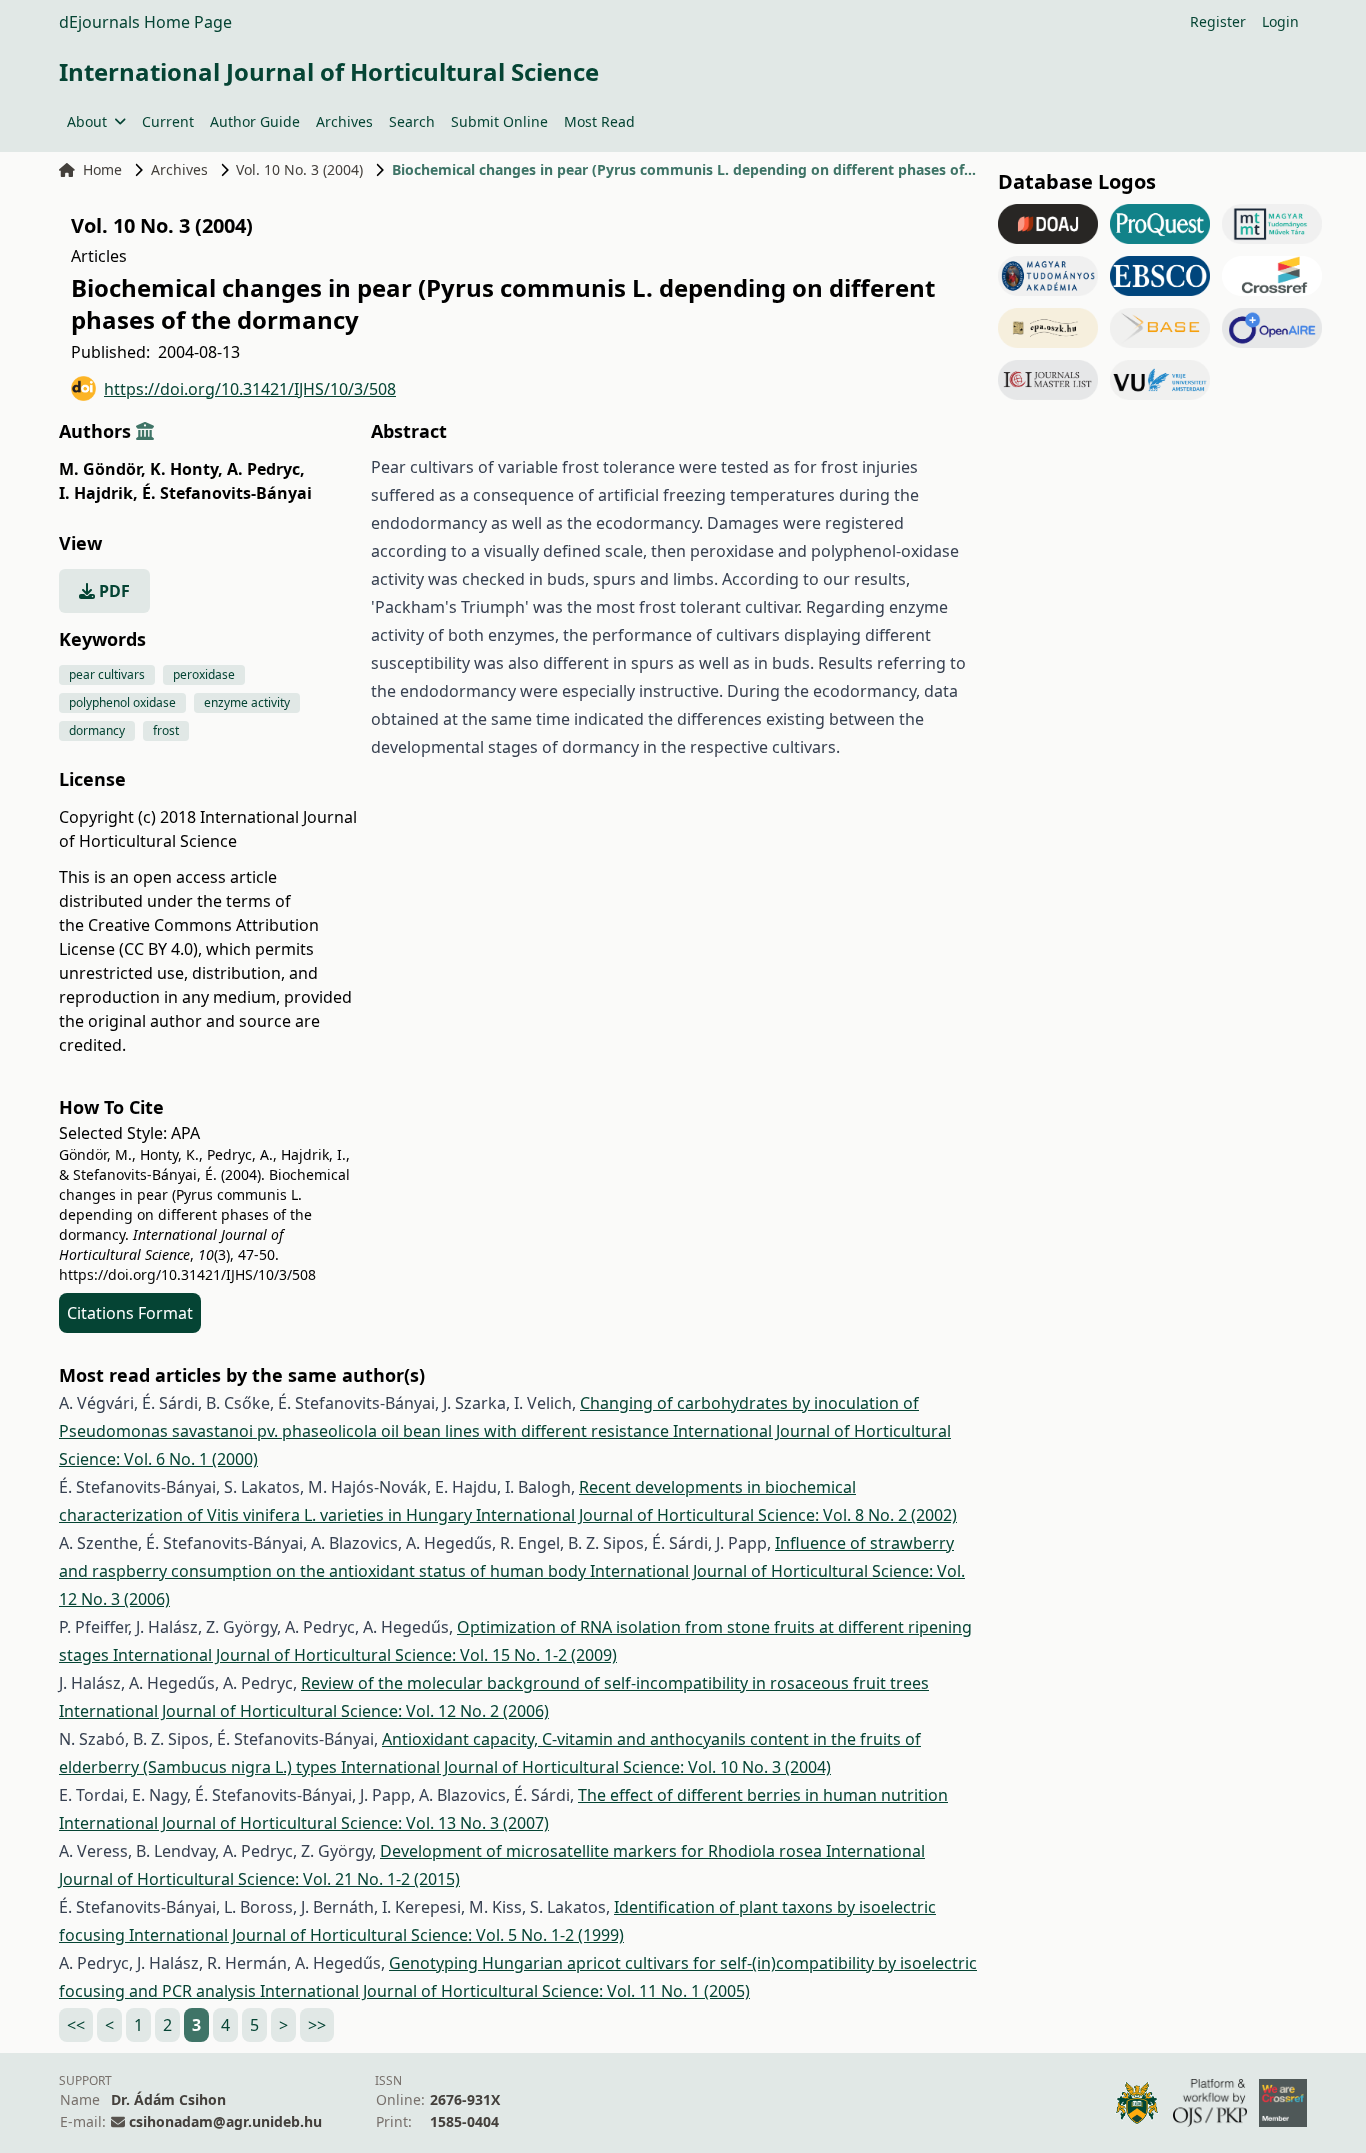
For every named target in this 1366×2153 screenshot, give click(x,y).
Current (168, 121)
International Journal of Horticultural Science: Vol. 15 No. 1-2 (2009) (365, 1655)
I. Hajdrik (98, 493)
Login (1280, 21)
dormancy (97, 730)
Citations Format (130, 1313)
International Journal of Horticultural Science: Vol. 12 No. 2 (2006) (304, 1711)
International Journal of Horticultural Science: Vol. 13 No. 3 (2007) (304, 1823)
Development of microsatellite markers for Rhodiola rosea (603, 1851)
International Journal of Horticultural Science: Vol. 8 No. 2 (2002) (716, 1515)
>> (317, 2025)
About (87, 121)
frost (166, 730)
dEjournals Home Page (145, 22)
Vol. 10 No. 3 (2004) (299, 169)
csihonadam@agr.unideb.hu (225, 2121)
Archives (344, 121)
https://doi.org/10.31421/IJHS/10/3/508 (250, 389)
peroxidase (204, 674)
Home (102, 169)
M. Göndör (102, 469)
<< (76, 2025)
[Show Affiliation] (145, 431)
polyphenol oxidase (122, 702)
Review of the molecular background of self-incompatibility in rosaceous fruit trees (615, 1683)
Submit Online (499, 121)
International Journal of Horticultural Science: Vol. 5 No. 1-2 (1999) (376, 1935)
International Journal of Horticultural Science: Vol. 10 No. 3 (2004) (586, 1767)
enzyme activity (247, 702)
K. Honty (186, 469)
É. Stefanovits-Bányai (227, 493)
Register (1218, 21)
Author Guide (255, 121)
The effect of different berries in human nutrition (763, 1795)
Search (412, 121)
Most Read (599, 121)
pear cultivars (107, 674)
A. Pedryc (266, 469)
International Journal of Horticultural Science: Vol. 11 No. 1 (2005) (505, 1991)
